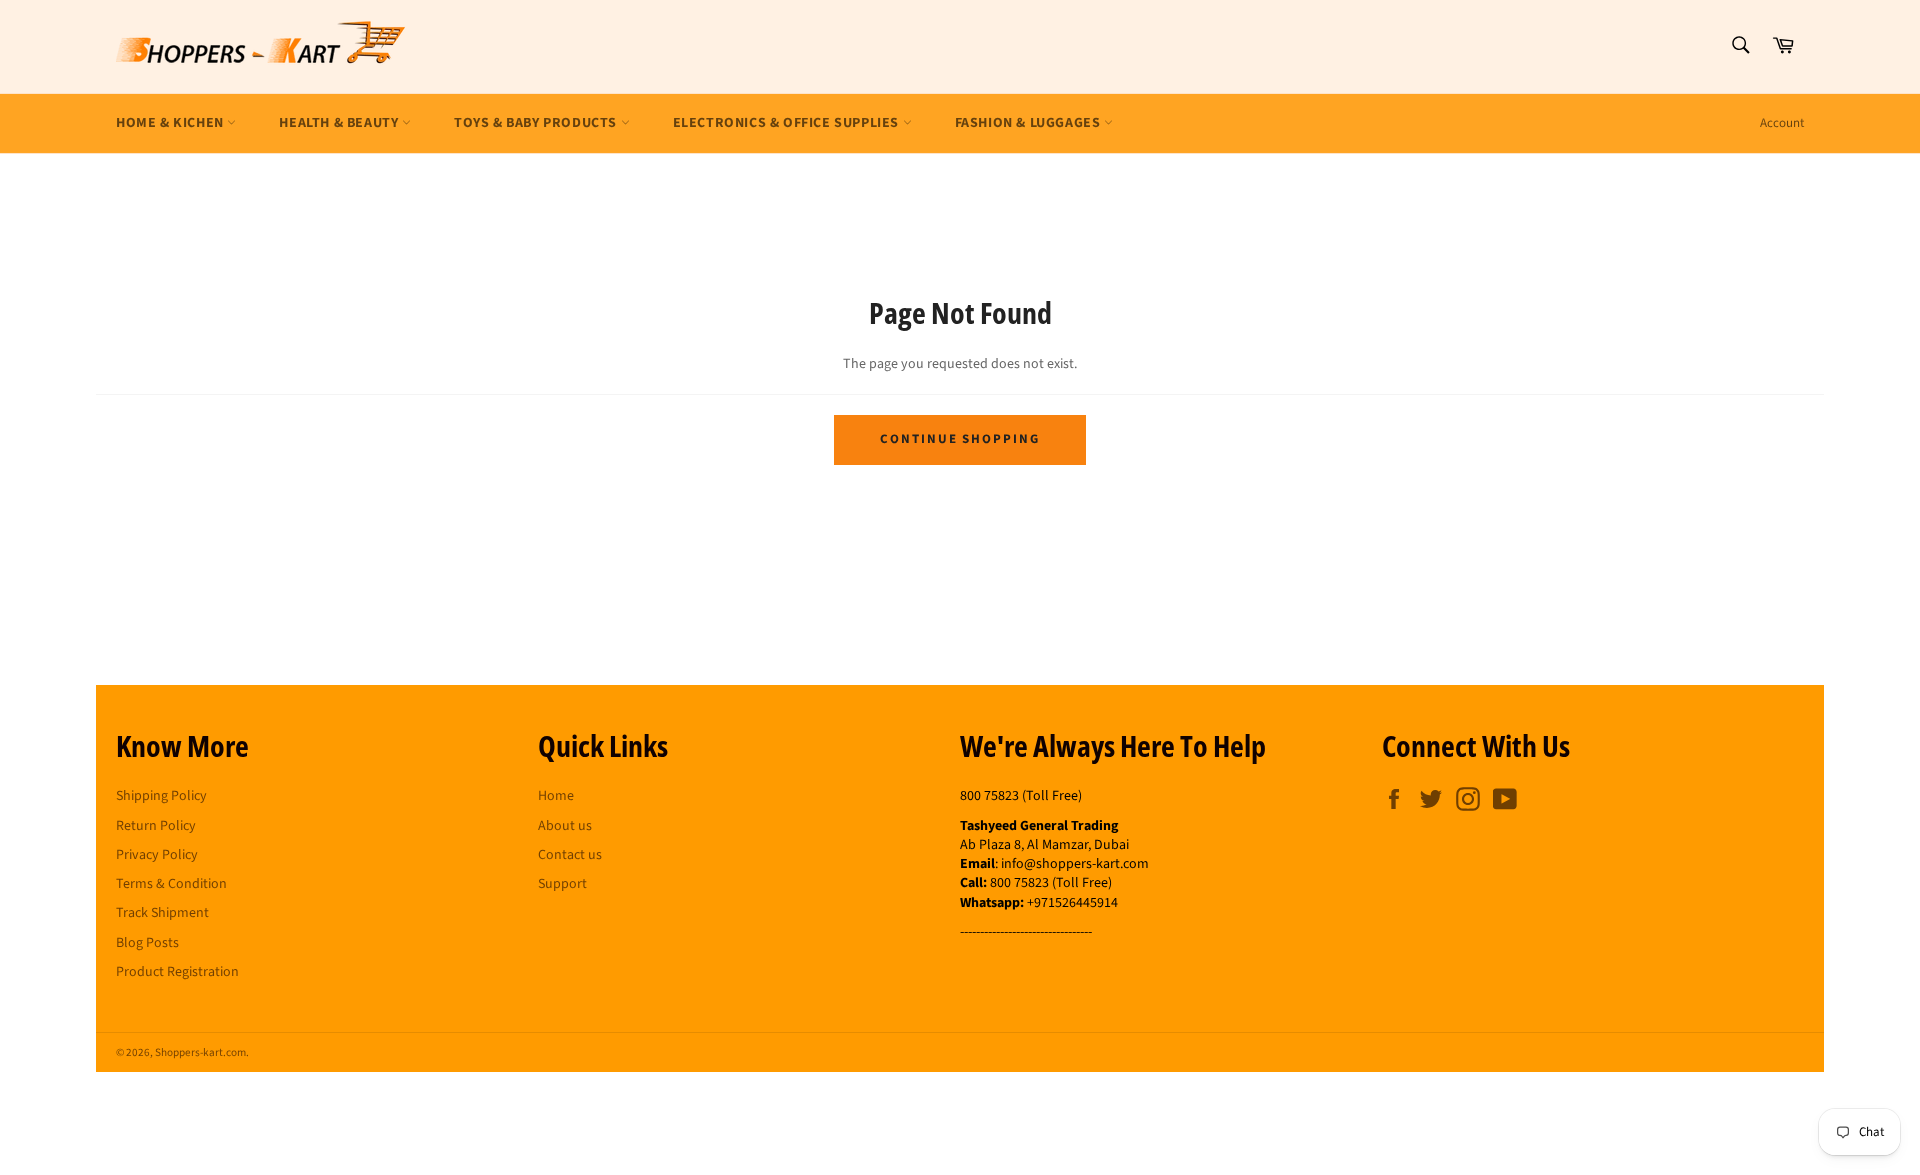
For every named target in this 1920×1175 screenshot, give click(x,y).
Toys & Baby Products (537, 123)
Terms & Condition (171, 884)
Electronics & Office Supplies (788, 123)
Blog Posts (147, 943)
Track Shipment (162, 913)
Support (562, 884)
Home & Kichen (171, 123)
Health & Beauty (340, 123)
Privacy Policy (157, 855)
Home (556, 796)
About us (565, 826)
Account (1782, 123)
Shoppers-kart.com (200, 1052)
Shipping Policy (161, 796)
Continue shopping (960, 439)
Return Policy (156, 826)
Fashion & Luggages (1029, 123)
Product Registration (177, 972)
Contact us (570, 855)
